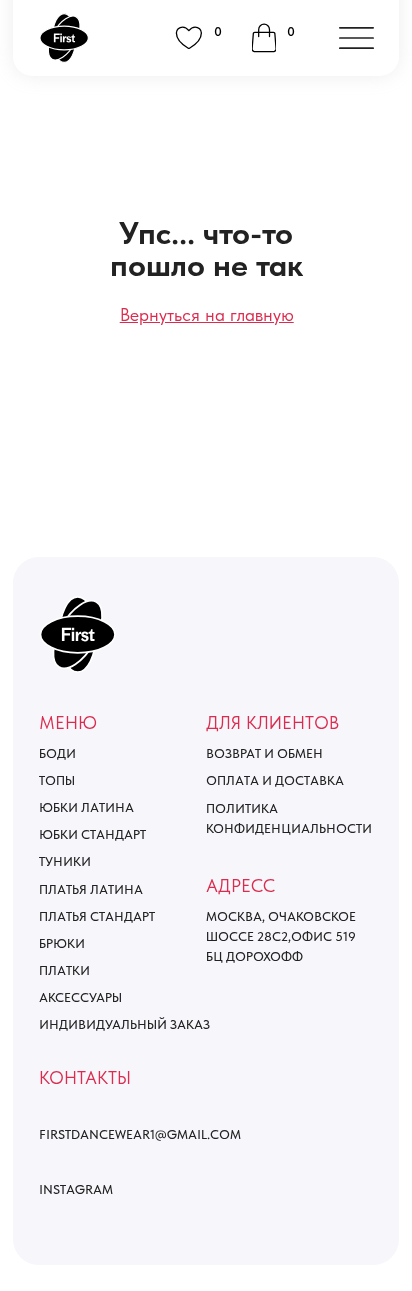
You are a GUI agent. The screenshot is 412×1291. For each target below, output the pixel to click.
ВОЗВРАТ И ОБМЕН (264, 753)
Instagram (76, 1189)
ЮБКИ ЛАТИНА (86, 807)
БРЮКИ (62, 943)
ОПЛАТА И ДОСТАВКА (275, 780)
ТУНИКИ (65, 861)
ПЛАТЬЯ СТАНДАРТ (97, 916)
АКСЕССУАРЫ (80, 997)
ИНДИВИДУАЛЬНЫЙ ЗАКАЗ (124, 1024)
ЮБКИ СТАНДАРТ (92, 834)
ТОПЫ (57, 780)
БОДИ (57, 753)
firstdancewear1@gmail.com (140, 1134)
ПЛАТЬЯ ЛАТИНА (91, 889)
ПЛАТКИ (64, 970)
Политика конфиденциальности (289, 818)
